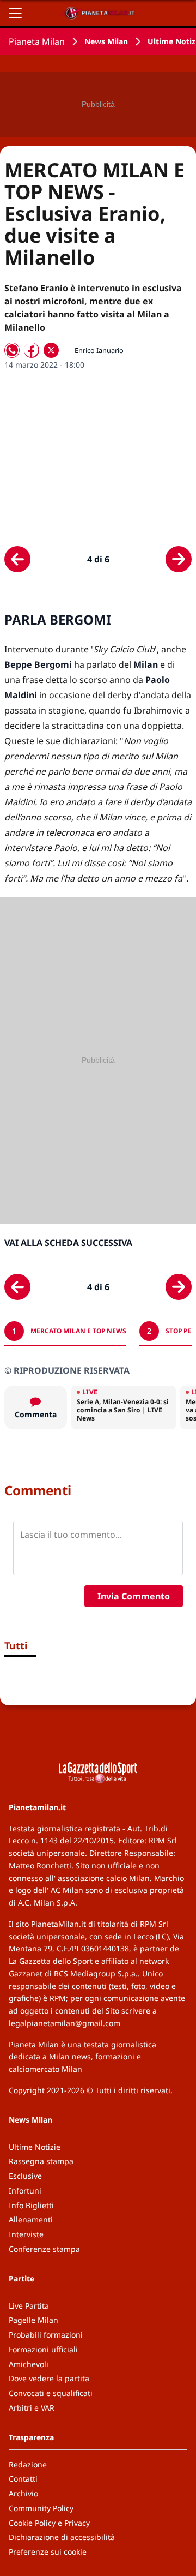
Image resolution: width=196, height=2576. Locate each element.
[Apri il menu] (15, 13)
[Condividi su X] (51, 350)
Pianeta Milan (37, 41)
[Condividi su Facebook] (32, 350)
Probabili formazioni (46, 2335)
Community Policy (41, 2508)
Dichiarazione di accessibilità (62, 2537)
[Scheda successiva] (179, 559)
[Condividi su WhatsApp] (12, 350)
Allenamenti (31, 2219)
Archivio (23, 2493)
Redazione (28, 2464)
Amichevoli (29, 2364)
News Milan (106, 41)
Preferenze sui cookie (48, 2552)
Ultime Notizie (35, 2147)
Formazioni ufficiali (43, 2349)
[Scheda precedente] (17, 559)
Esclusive (25, 2176)
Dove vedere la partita (49, 2378)
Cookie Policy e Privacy (49, 2523)
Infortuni (25, 2191)
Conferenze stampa (44, 2249)
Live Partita (29, 2306)
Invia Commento (134, 1596)
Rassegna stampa (41, 2161)
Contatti (23, 2479)
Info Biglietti (31, 2205)
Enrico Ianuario (99, 350)
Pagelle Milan (33, 2320)
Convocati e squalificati (51, 2393)
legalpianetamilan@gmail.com (65, 2023)
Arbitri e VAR (32, 2408)
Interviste (26, 2234)
